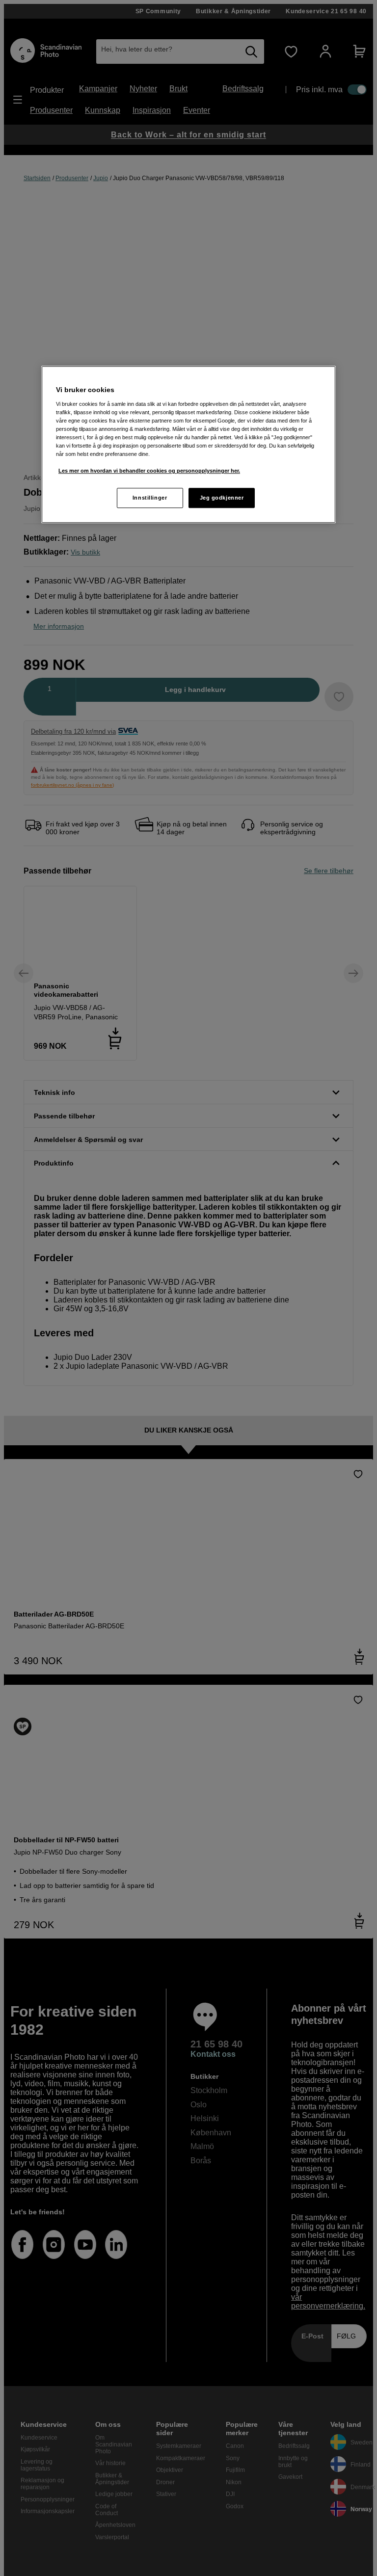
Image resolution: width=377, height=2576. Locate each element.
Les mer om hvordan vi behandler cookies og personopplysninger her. (149, 471)
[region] (188, 445)
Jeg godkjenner (222, 498)
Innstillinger (150, 498)
